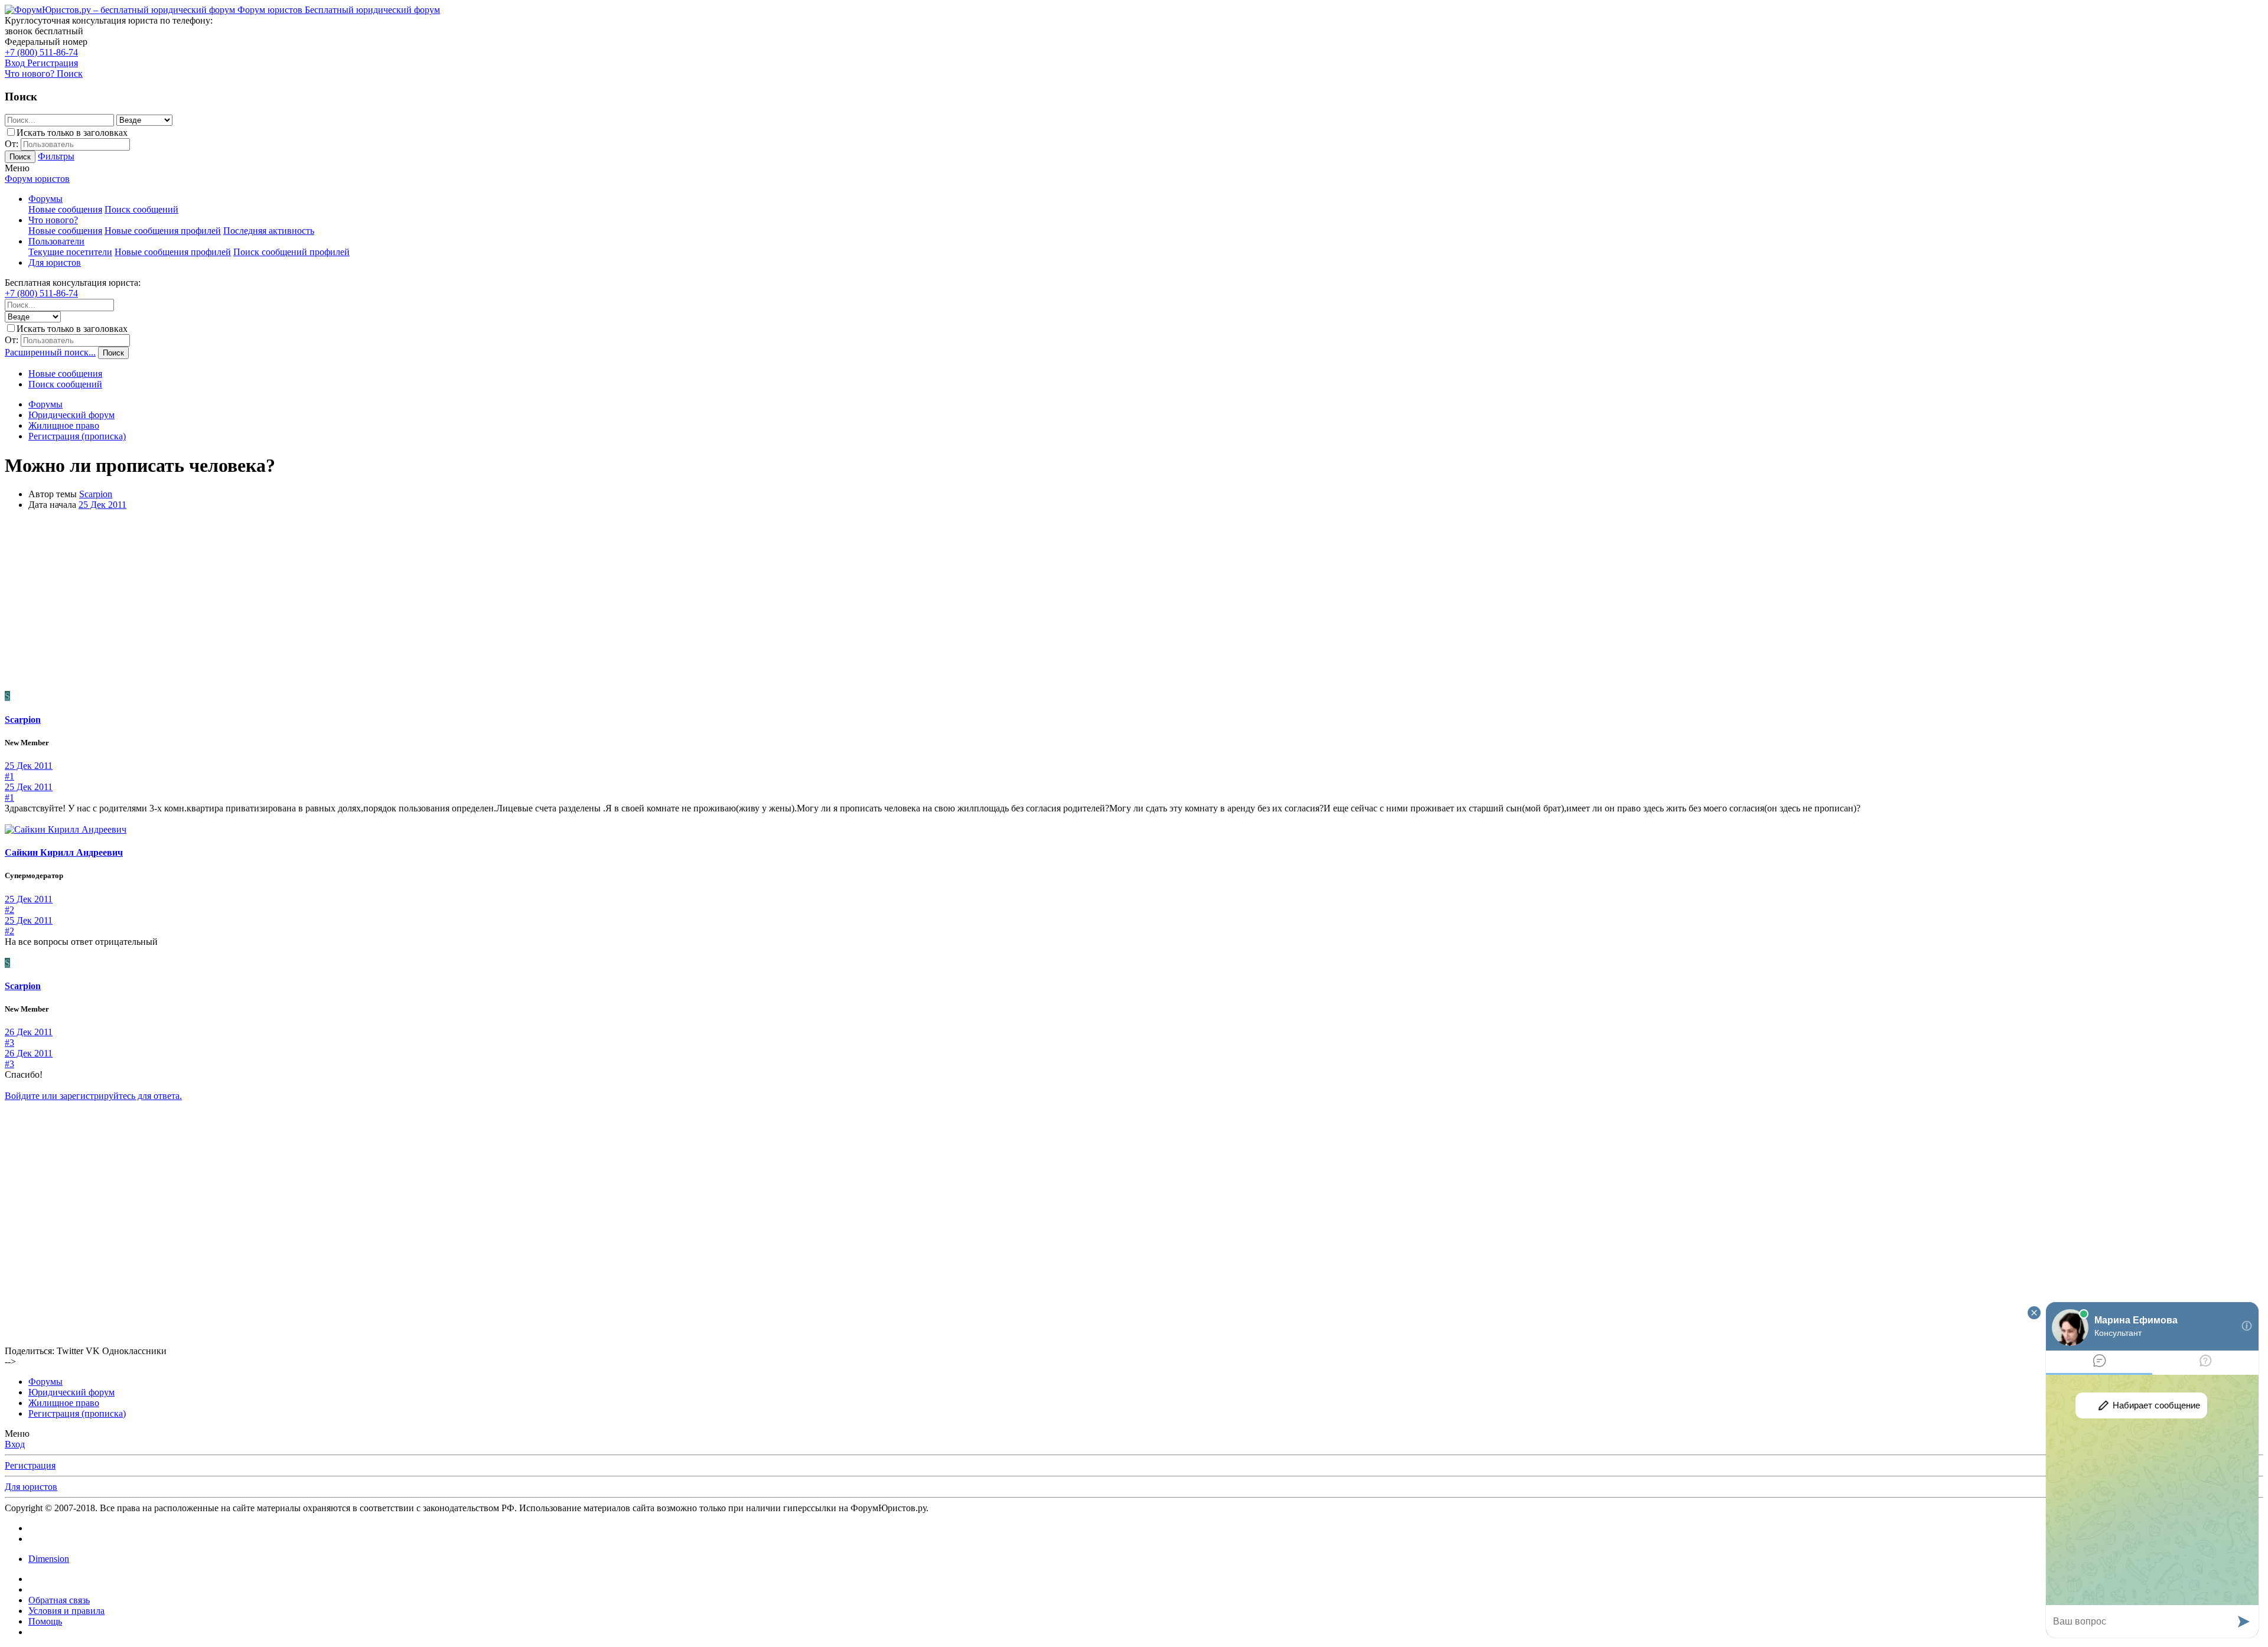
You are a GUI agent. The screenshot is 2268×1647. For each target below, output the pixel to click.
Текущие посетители (70, 252)
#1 (9, 776)
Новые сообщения (65, 209)
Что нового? (53, 220)
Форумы (45, 199)
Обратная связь (59, 1600)
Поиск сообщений (141, 209)
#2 (9, 910)
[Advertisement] (1134, 602)
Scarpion (96, 494)
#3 (9, 1043)
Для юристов (55, 262)
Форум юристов (37, 179)
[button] (17, 168)
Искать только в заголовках (72, 133)
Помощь (45, 1621)
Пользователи (56, 241)
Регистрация (30, 1465)
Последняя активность (269, 231)
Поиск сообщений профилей (291, 252)
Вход (15, 1444)
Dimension (49, 1559)
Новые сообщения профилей (163, 231)
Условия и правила (66, 1611)
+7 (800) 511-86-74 (41, 52)
